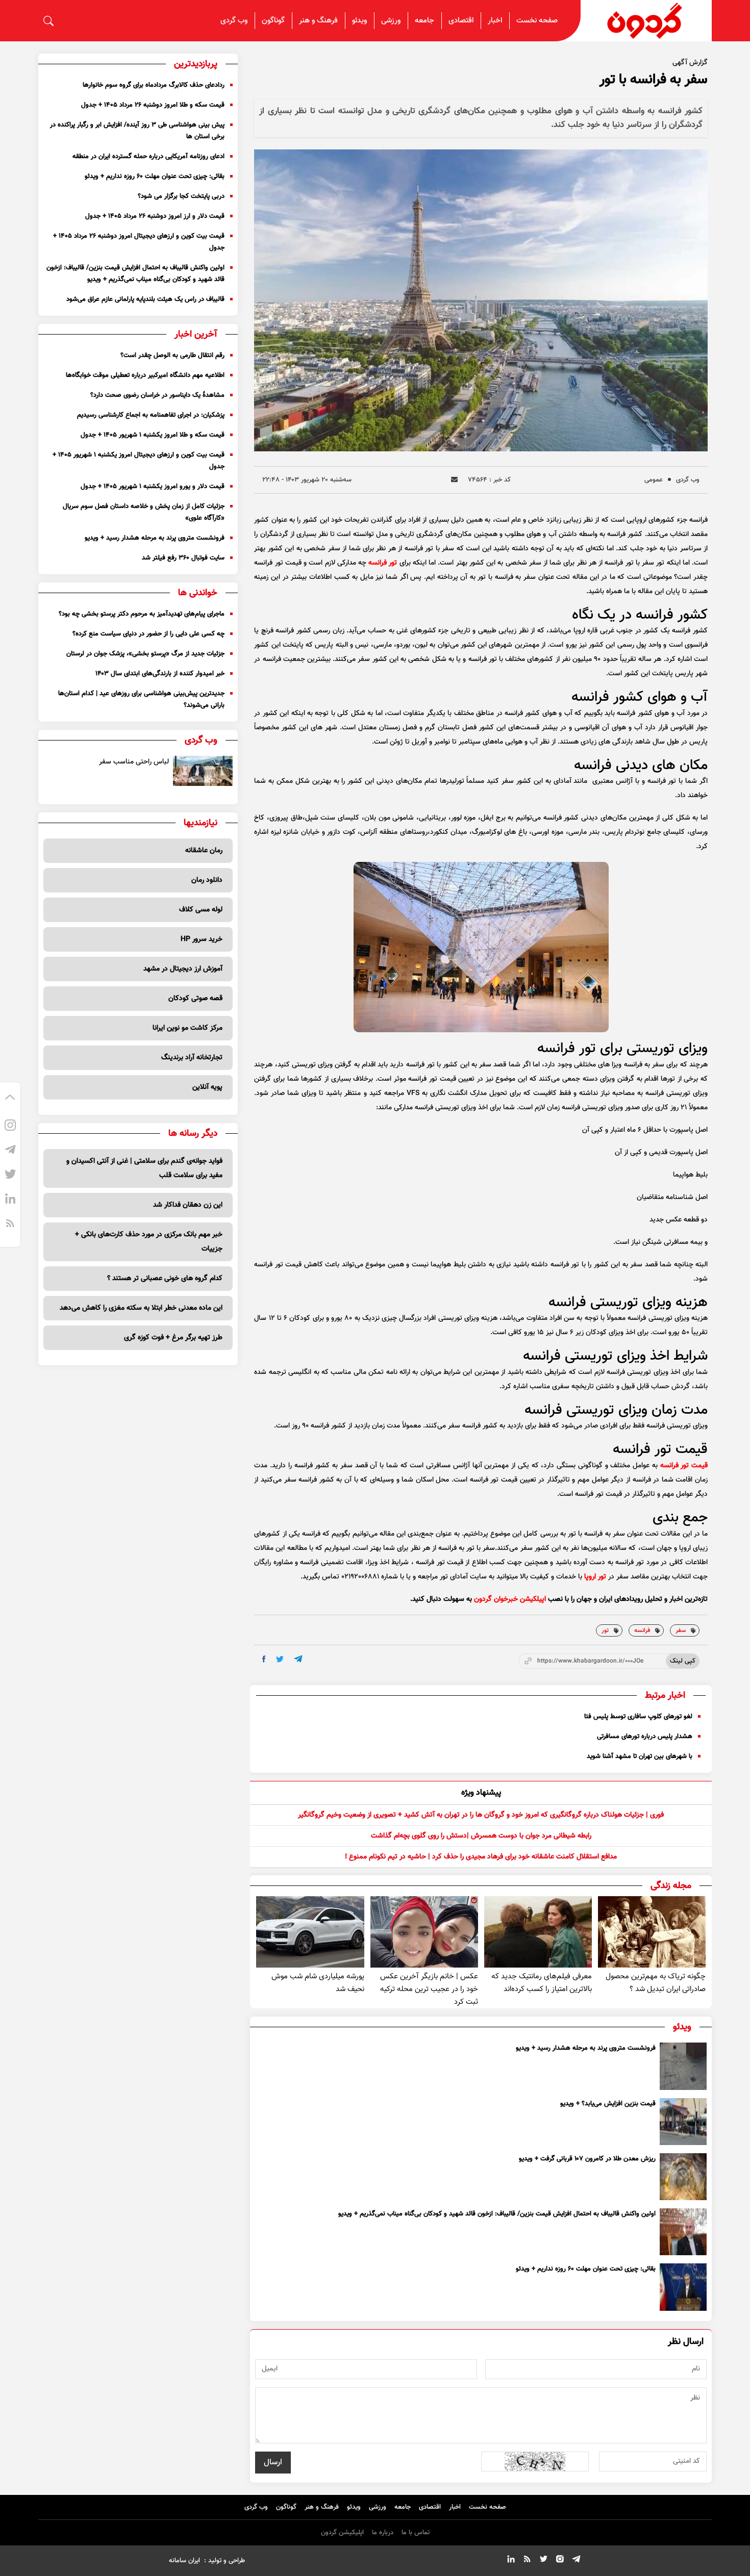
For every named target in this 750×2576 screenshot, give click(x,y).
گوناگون (273, 21)
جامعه (424, 21)
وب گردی (234, 21)
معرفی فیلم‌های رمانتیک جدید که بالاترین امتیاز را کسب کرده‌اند (542, 1983)
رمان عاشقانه (204, 851)
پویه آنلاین (207, 1087)
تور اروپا (595, 1577)
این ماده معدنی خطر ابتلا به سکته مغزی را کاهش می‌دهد (141, 1308)
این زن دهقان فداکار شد (188, 1205)
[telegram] (298, 1659)
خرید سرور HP (202, 939)
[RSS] (10, 1225)
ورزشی (391, 21)
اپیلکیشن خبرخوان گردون (510, 1599)
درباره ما (383, 2533)
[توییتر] (10, 1176)
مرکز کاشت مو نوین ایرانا (187, 1028)
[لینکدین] (10, 1200)
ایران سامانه (184, 2561)
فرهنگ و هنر (318, 21)
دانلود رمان (207, 880)
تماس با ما (416, 2533)
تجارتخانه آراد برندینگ (192, 1058)
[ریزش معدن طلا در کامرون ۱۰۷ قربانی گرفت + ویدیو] (683, 2177)
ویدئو (359, 21)
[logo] (646, 21)
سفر (681, 1630)
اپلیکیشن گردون (342, 2533)
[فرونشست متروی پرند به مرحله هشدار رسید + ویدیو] (683, 2066)
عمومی (654, 480)
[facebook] (264, 1659)
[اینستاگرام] (10, 1127)
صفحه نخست (537, 21)
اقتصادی (461, 21)
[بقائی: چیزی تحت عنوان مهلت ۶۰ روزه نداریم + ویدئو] (683, 2287)
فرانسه (642, 1630)
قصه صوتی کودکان (195, 999)
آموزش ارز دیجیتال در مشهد (183, 969)
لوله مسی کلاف (201, 910)
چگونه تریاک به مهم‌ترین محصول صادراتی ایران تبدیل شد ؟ (656, 1983)
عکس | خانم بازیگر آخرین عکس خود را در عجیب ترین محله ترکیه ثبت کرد (429, 1989)
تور (605, 1630)
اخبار (495, 21)
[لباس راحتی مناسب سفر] (203, 771)
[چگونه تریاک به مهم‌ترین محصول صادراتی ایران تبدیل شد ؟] (652, 1932)
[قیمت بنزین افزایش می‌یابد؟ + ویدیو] (683, 2122)
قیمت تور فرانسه (684, 1466)
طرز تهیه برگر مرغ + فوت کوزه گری (173, 1338)
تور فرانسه (383, 563)
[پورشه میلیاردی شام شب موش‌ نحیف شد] (310, 1932)
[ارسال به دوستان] (454, 480)
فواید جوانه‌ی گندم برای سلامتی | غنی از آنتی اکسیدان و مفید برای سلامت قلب (144, 1168)
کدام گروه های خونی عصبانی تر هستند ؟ (165, 1279)
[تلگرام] (10, 1151)
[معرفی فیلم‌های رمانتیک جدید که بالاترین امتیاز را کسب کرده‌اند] (538, 1932)
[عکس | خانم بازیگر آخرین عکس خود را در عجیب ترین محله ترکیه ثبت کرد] (424, 1932)
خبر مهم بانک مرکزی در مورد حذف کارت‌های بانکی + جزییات (149, 1242)
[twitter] (280, 1659)
